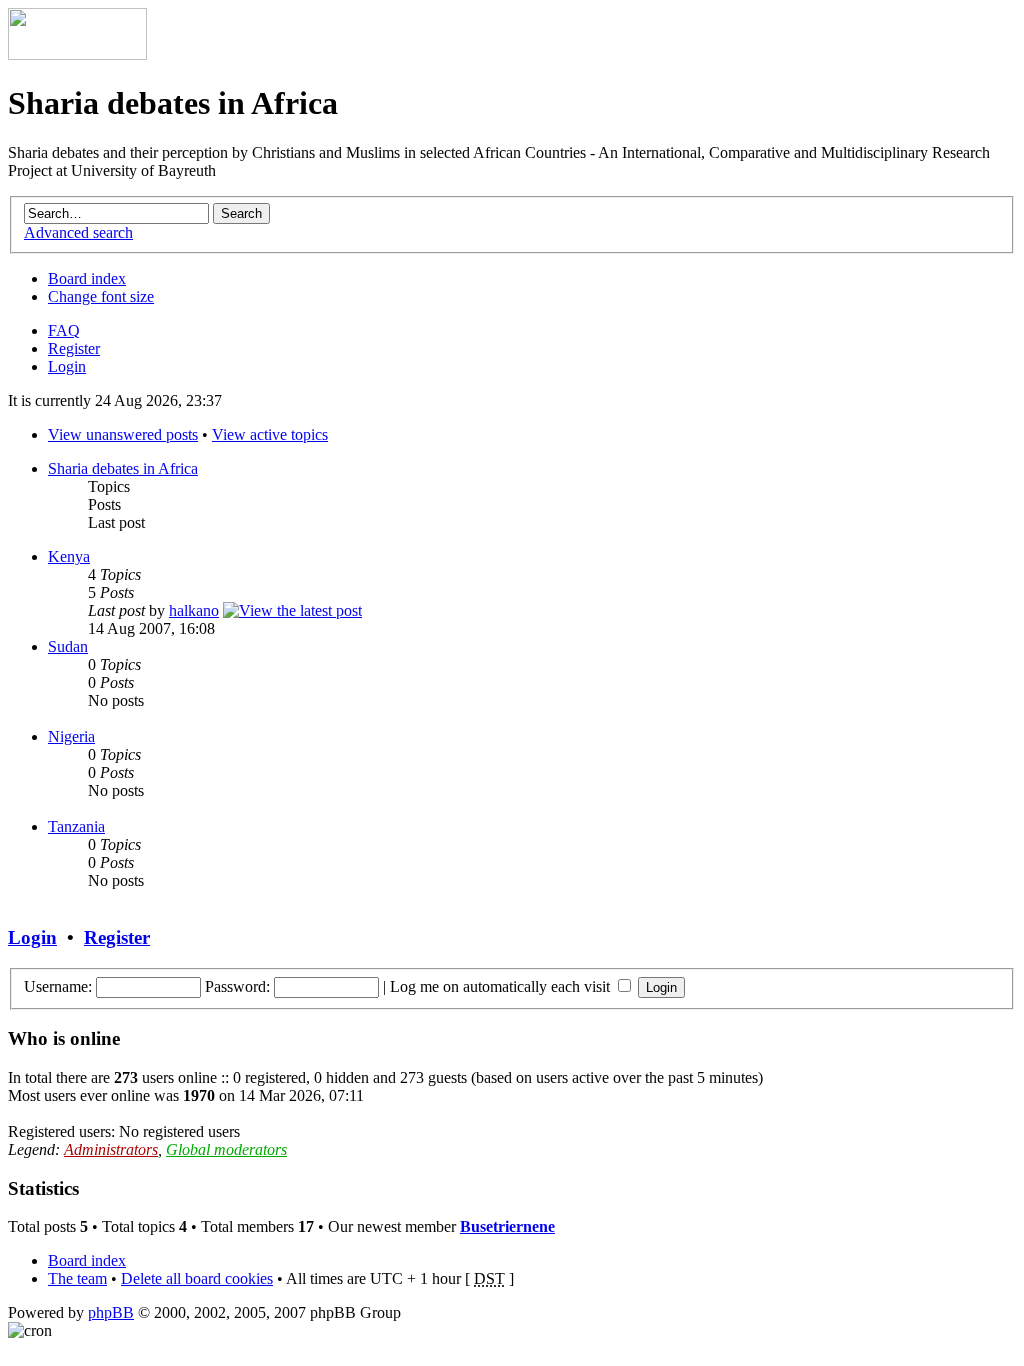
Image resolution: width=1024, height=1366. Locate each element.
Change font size (101, 296)
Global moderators (226, 1149)
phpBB (111, 1312)
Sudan (68, 646)
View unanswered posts (123, 434)
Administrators (111, 1149)
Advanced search (78, 232)
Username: (58, 986)
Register (74, 348)
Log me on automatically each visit (502, 986)
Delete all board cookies (197, 1278)
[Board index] (77, 54)
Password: (237, 986)
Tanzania (76, 826)
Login (67, 366)
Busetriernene (507, 1226)
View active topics (270, 434)
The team (77, 1278)
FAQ (64, 330)
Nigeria (71, 736)
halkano (194, 610)
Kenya (69, 556)
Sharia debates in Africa (123, 468)
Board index (87, 278)
